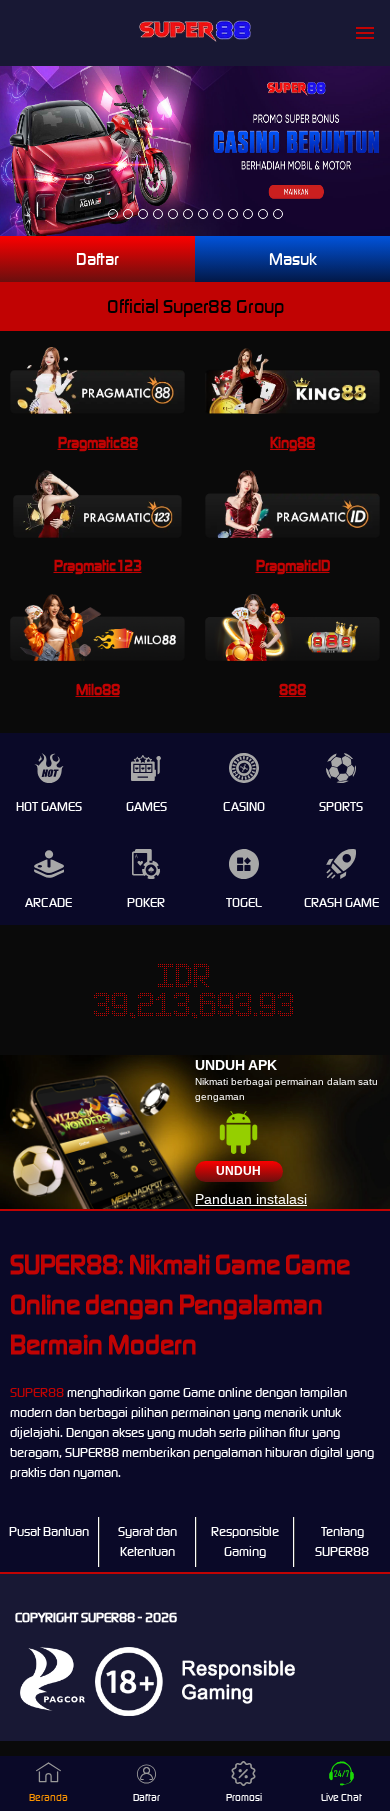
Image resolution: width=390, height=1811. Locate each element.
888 (292, 689)
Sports (341, 806)
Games (146, 806)
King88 (292, 442)
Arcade (48, 902)
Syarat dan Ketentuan (147, 1541)
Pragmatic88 (98, 442)
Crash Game (341, 902)
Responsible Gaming (245, 1541)
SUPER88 (37, 1392)
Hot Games (49, 806)
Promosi (244, 1797)
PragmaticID (293, 565)
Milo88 (98, 689)
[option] (113, 214)
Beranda (48, 1797)
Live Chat (341, 1797)
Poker (146, 902)
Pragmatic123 (98, 565)
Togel (244, 902)
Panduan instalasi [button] (251, 1199)
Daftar (97, 259)
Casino (244, 806)
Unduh (238, 1171)
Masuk (293, 259)
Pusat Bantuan (49, 1531)
